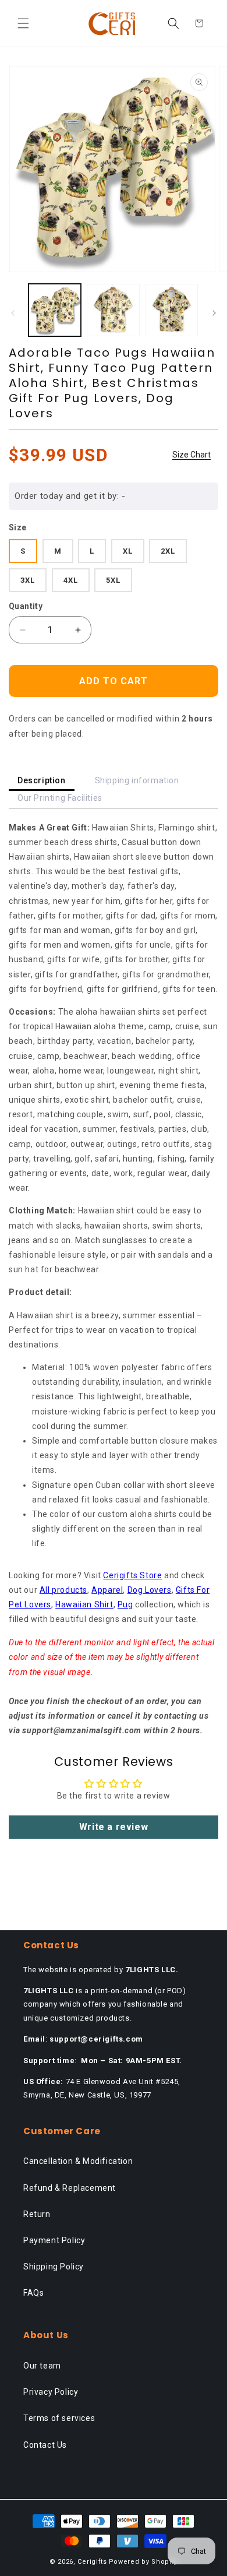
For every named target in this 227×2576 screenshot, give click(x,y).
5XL (113, 580)
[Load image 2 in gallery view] (113, 310)
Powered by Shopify (143, 2562)
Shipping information (137, 780)
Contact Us (45, 2445)
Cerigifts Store (132, 1575)
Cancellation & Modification (78, 2161)
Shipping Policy (54, 2267)
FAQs (33, 2293)
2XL (168, 551)
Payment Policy (54, 2240)
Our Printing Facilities (60, 798)
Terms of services (59, 2418)
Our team (42, 2366)
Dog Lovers (150, 1590)
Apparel (107, 1590)
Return (37, 2214)
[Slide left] (13, 313)
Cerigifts (92, 2562)
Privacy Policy (51, 2392)
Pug (125, 1604)
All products (63, 1590)
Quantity (26, 606)
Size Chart (191, 455)
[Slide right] (214, 313)
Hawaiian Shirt (84, 1604)
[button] (23, 23)
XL (128, 551)
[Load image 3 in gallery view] (172, 310)
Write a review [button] (114, 1827)
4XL (71, 580)
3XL (28, 580)
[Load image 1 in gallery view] (55, 310)
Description (42, 780)
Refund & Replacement (70, 2188)
